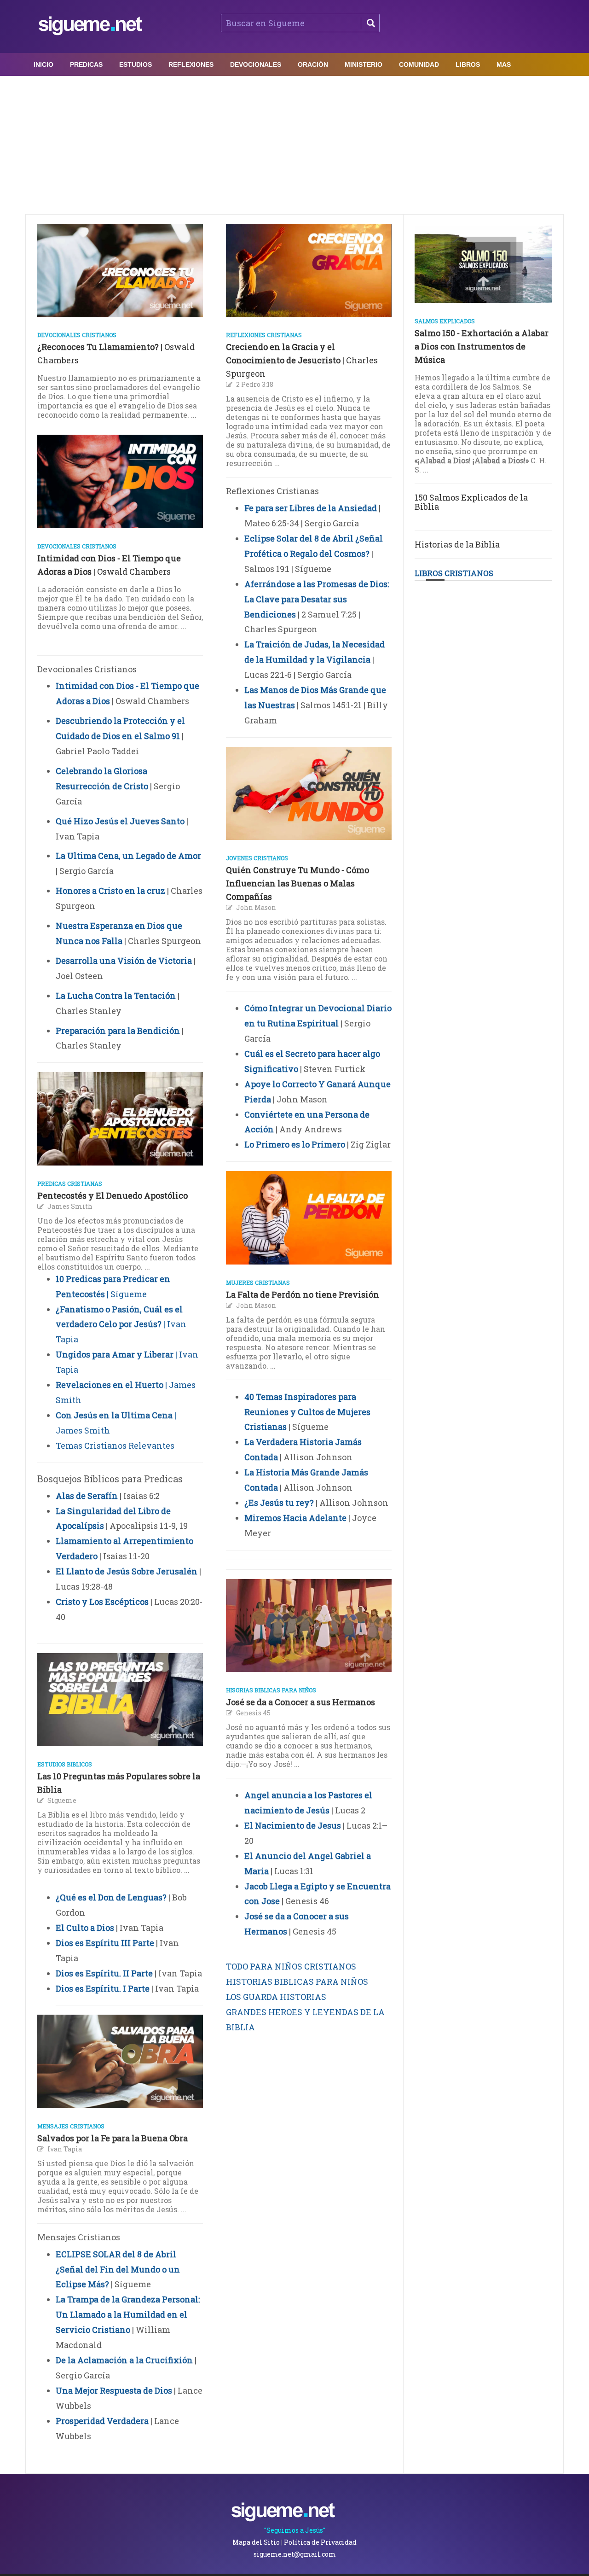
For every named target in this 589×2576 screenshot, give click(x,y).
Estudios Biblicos (65, 1764)
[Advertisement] (294, 145)
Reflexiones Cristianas (264, 335)
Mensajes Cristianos (71, 2126)
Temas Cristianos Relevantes (115, 1445)
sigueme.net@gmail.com (295, 2554)
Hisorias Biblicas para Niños (271, 1690)
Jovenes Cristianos (257, 858)
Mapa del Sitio (256, 2542)
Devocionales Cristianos (77, 335)
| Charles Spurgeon (302, 360)
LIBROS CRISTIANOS (454, 573)
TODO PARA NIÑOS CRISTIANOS (291, 1966)
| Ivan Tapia (121, 1324)
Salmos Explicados (445, 321)
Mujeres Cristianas (258, 1282)
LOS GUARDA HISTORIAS (276, 1997)
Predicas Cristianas (70, 1183)
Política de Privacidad (320, 2542)
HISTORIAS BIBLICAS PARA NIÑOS (297, 1982)
